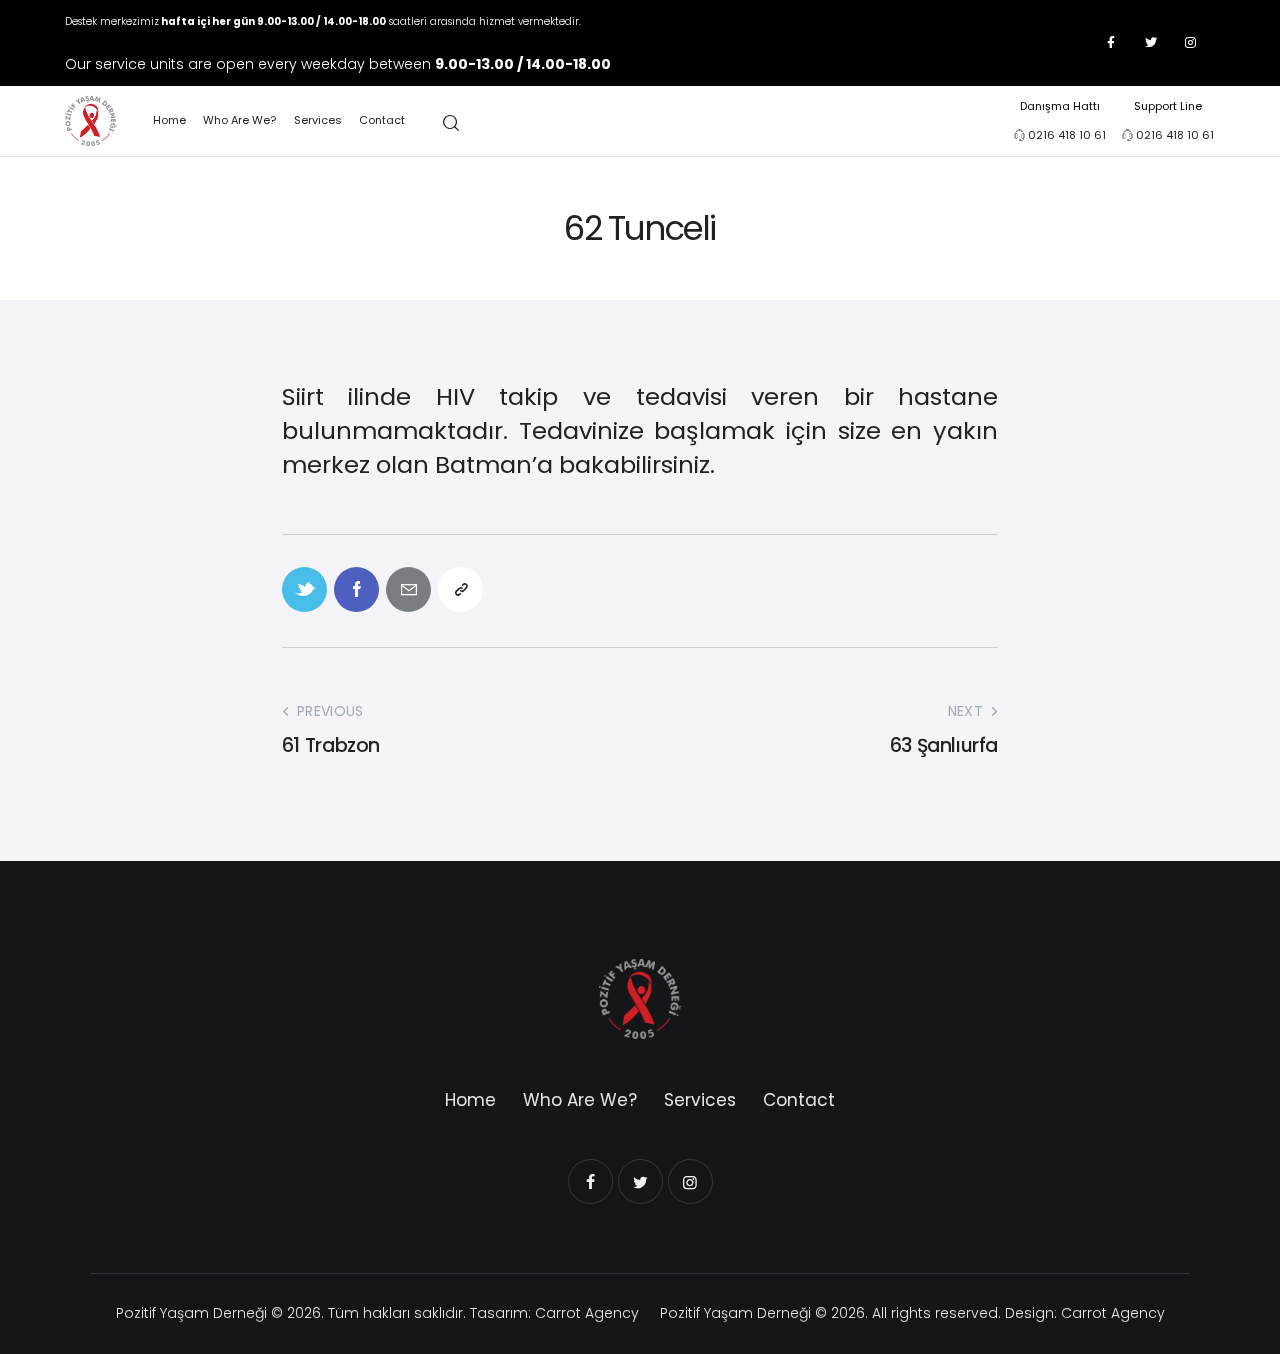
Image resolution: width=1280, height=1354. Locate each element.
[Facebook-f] (1111, 43)
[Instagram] (1191, 43)
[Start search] (451, 123)
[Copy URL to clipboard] (460, 589)
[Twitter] (1151, 43)
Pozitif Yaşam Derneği (191, 1313)
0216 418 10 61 (1067, 135)
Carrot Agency (587, 1313)
